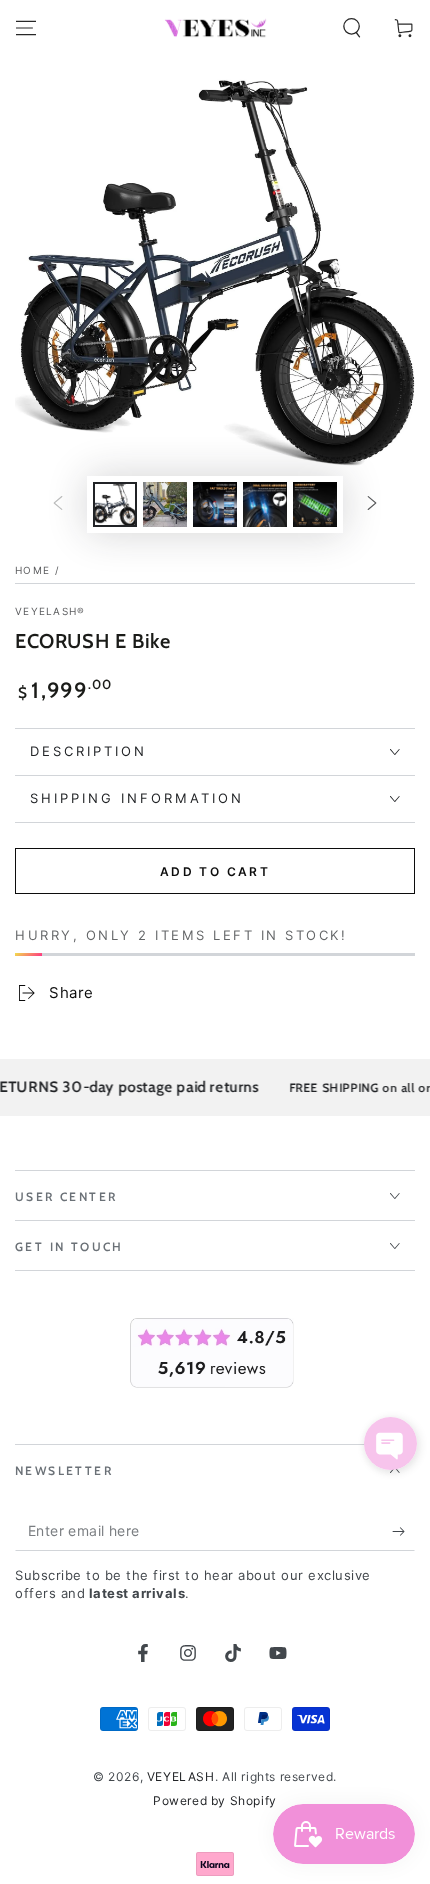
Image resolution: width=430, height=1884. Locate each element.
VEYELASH (181, 1776)
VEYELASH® (50, 611)
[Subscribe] (403, 1531)
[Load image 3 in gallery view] (215, 504)
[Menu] (26, 28)
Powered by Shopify (215, 1800)
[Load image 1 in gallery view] (115, 504)
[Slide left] (58, 505)
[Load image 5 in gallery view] (315, 504)
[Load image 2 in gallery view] (165, 504)
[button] (352, 28)
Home (32, 570)
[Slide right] (372, 505)
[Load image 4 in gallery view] (265, 504)
